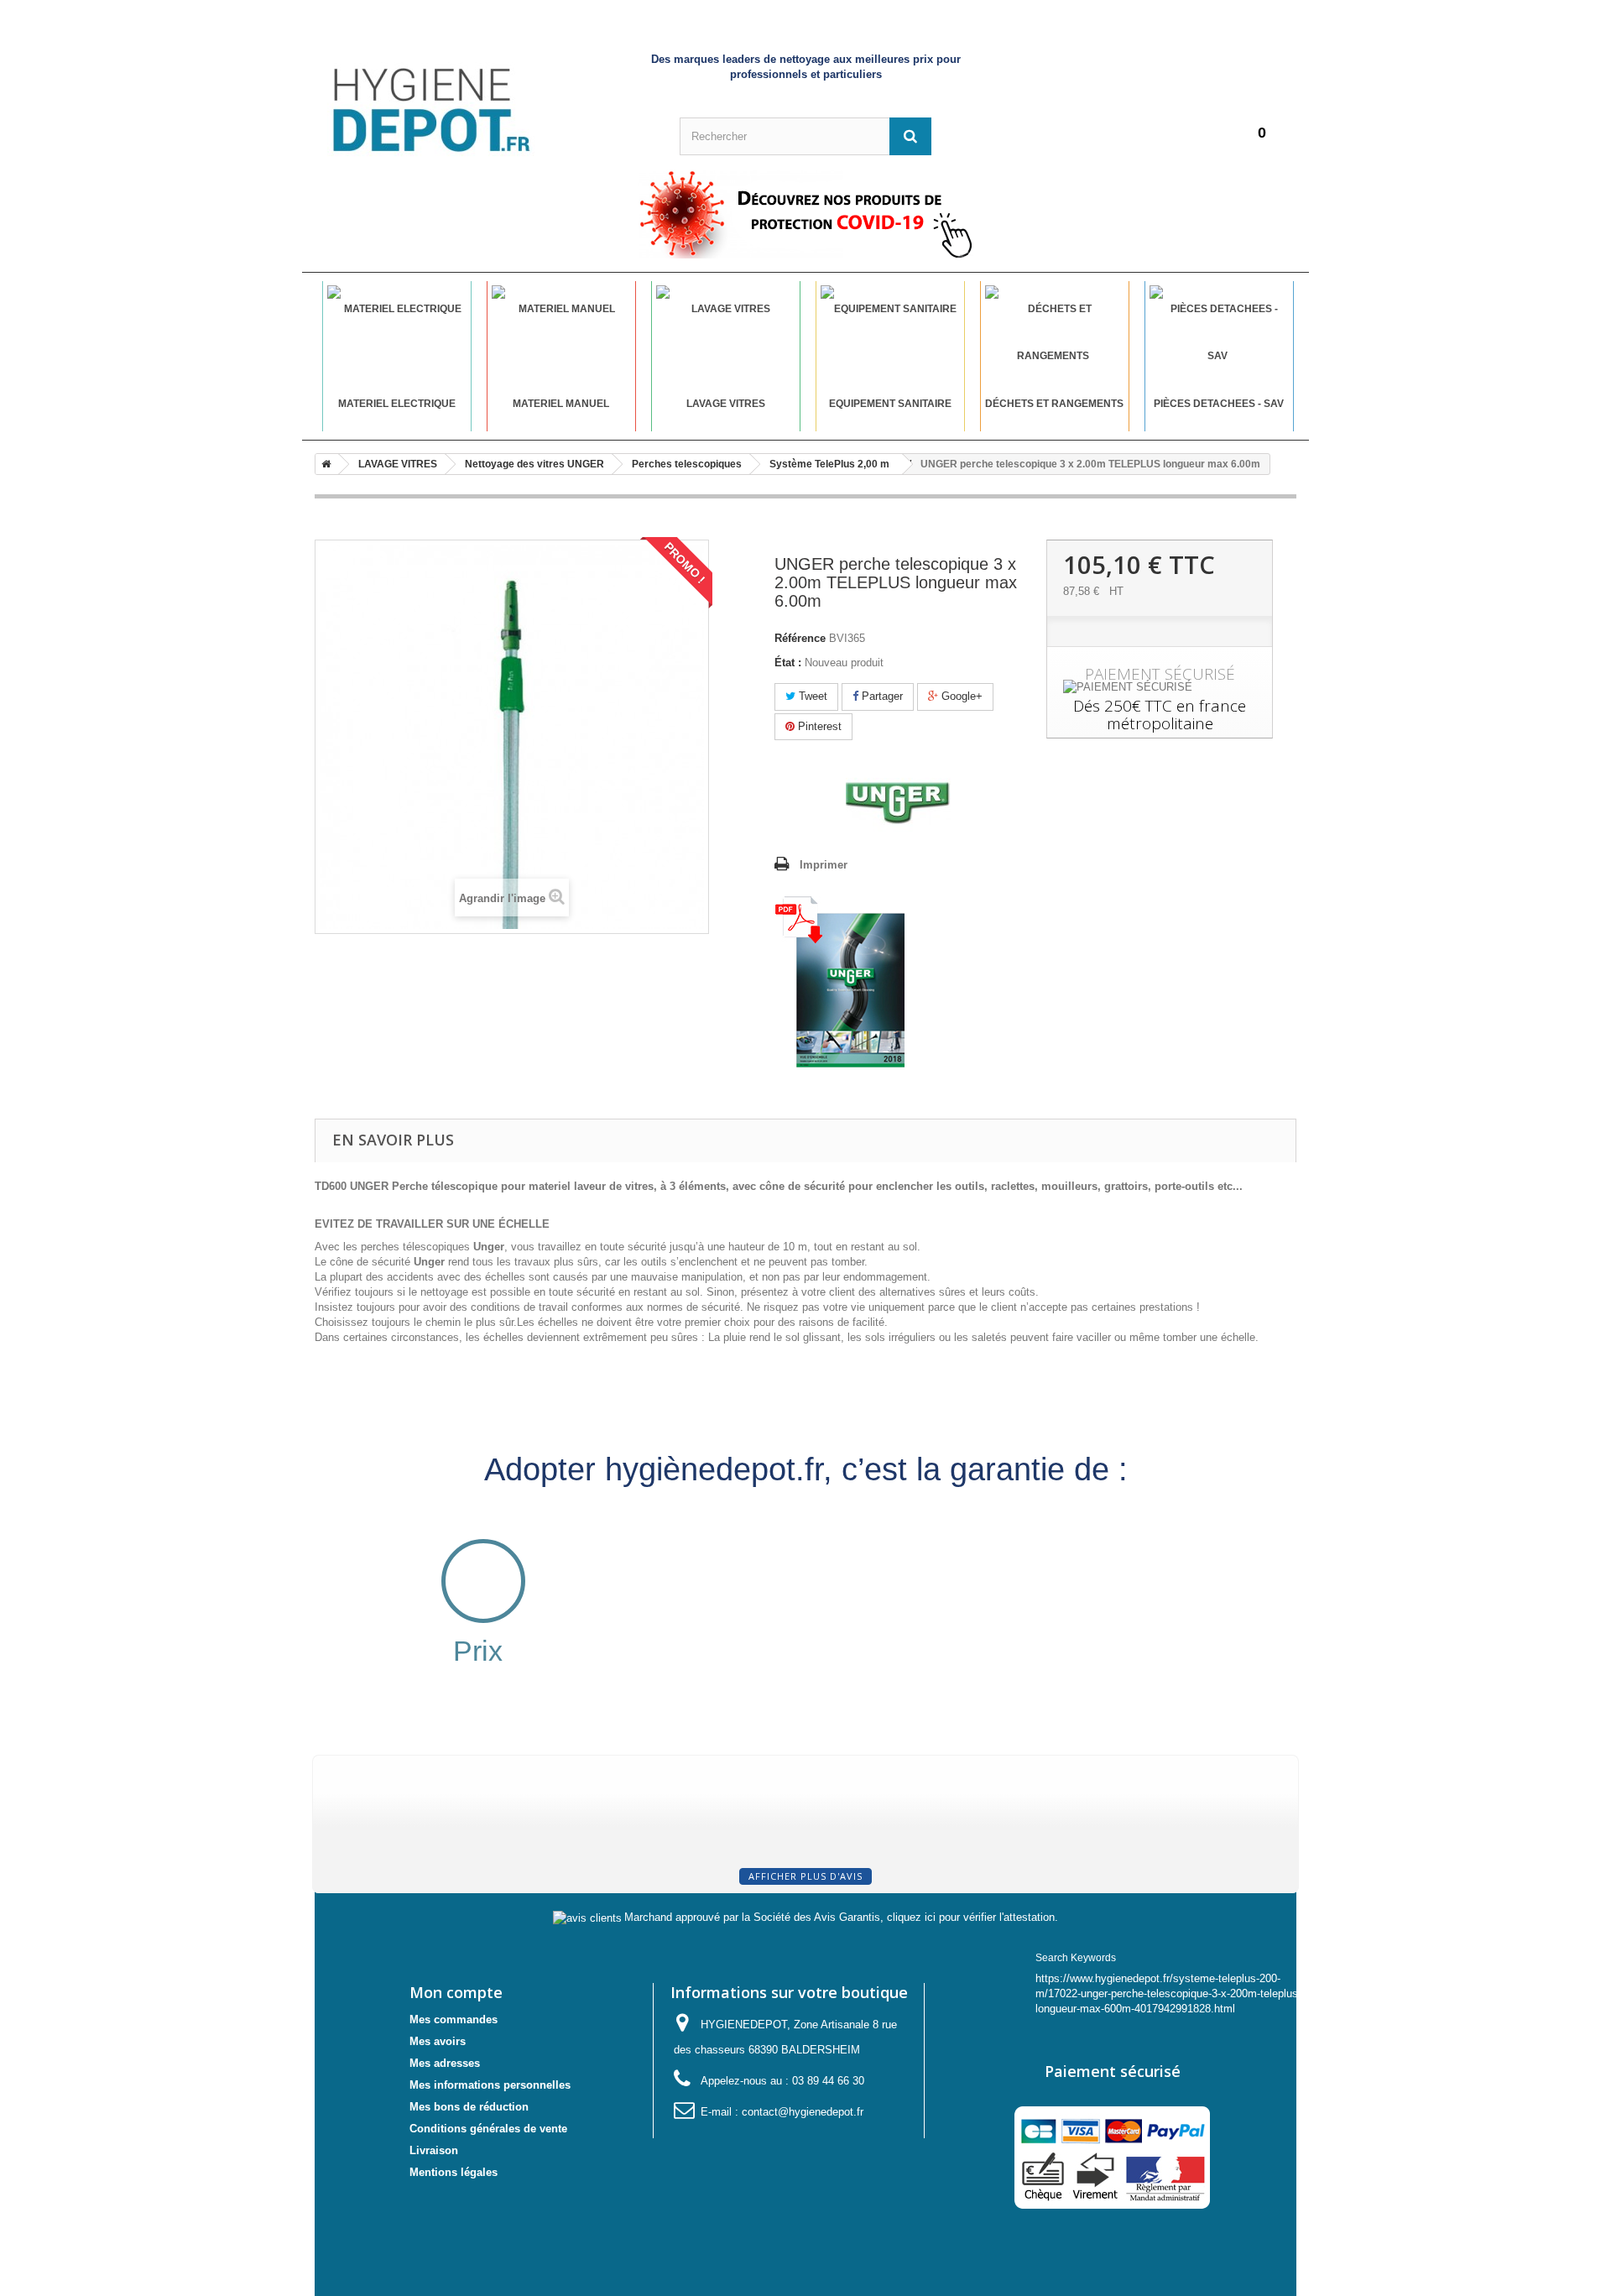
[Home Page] (323, 464)
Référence (800, 638)
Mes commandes (454, 2019)
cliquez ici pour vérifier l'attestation (971, 1918)
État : (788, 663)
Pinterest (818, 726)
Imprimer (824, 865)
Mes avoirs (438, 2041)
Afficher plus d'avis (805, 1876)
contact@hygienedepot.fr (803, 2112)
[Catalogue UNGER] (839, 981)
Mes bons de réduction (469, 2107)
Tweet (811, 696)
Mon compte (456, 1992)
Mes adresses (445, 2063)
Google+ (960, 696)
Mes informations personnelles (490, 2085)
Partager (881, 696)
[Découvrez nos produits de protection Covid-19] (805, 214)
